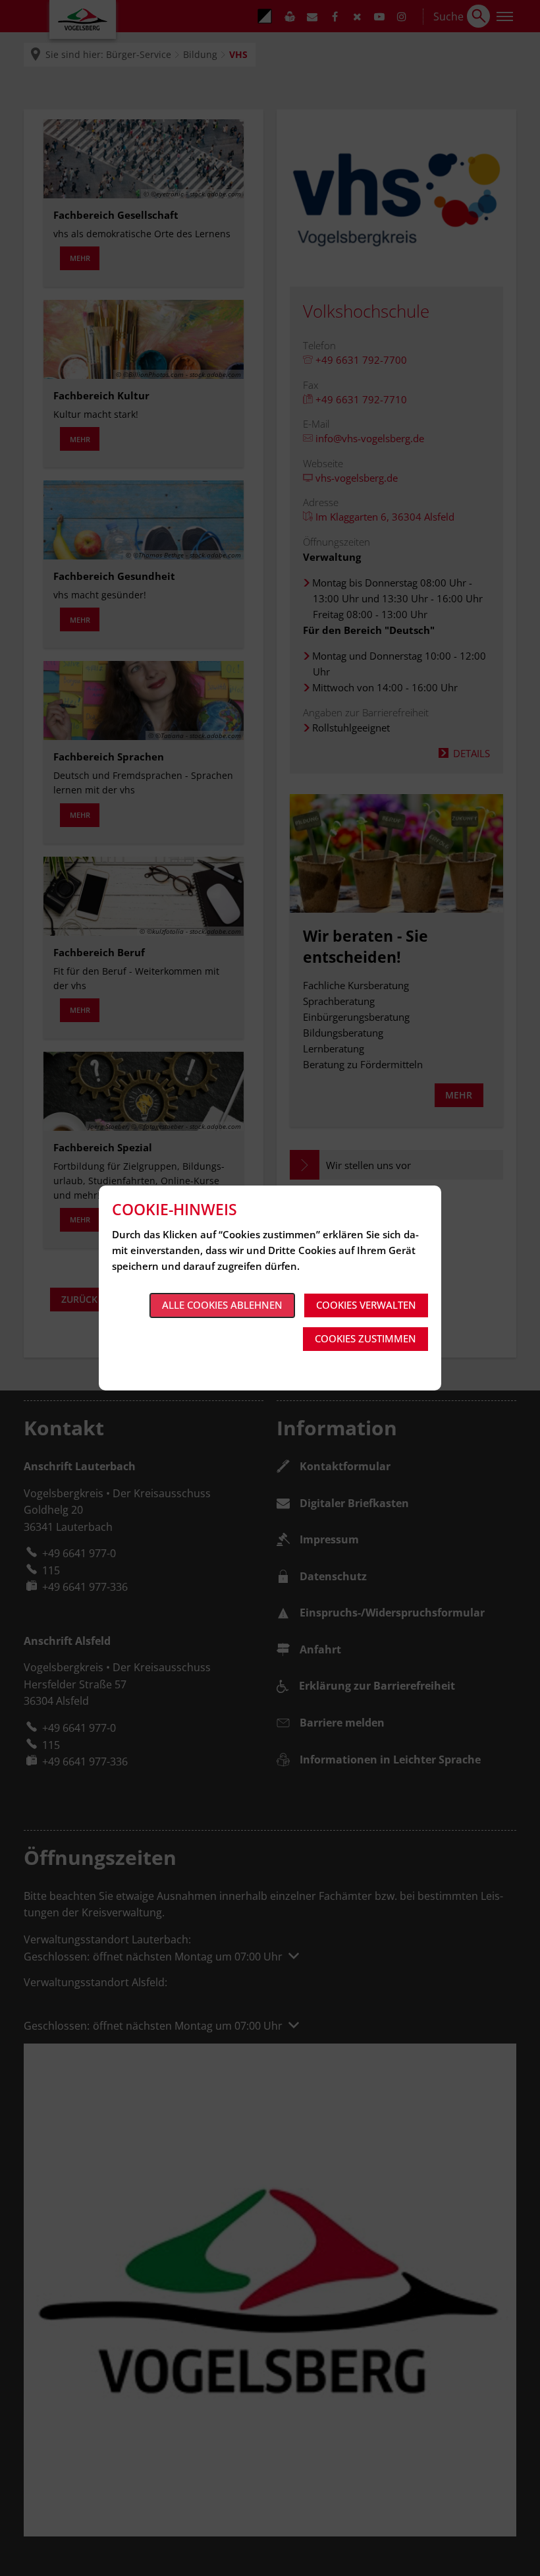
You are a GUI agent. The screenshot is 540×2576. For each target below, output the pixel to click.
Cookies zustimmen (365, 1338)
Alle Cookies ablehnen (222, 1305)
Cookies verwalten (366, 1305)
